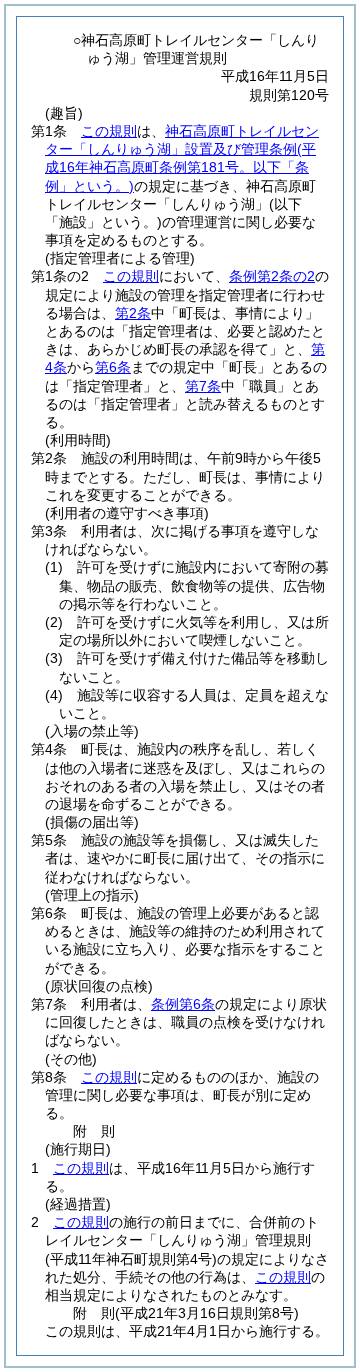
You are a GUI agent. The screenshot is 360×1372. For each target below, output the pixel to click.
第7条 (203, 386)
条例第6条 (183, 1004)
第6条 (113, 367)
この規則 (109, 131)
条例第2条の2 (272, 276)
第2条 (133, 313)
